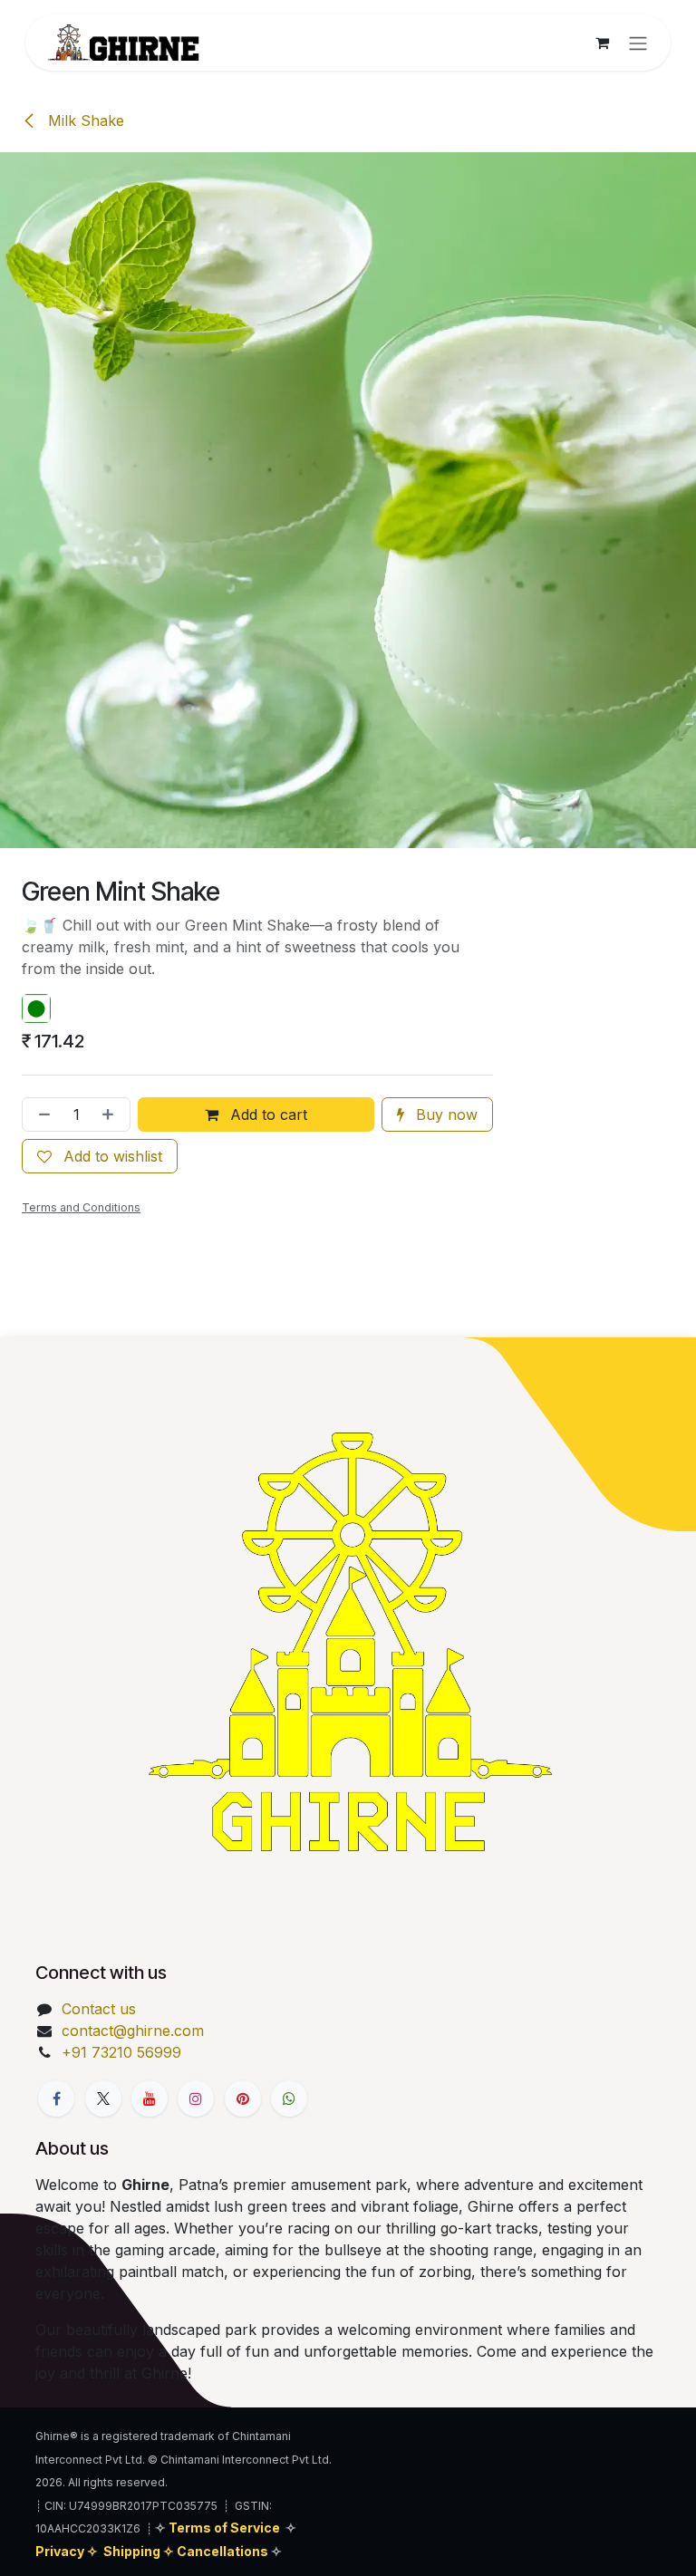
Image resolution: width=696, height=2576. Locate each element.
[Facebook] (56, 2098)
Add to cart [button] (266, 1114)
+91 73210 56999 (121, 2052)
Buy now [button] (445, 1114)
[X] (103, 2098)
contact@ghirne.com (133, 2031)
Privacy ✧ (68, 2551)
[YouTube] (150, 2098)
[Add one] (111, 1114)
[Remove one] (41, 1114)
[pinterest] (243, 2098)
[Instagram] (196, 2098)
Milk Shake (84, 121)
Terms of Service (224, 2528)
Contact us (99, 2009)
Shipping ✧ (140, 2551)
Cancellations (224, 2551)
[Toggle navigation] (638, 43)
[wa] (289, 2098)
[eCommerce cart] (602, 43)
